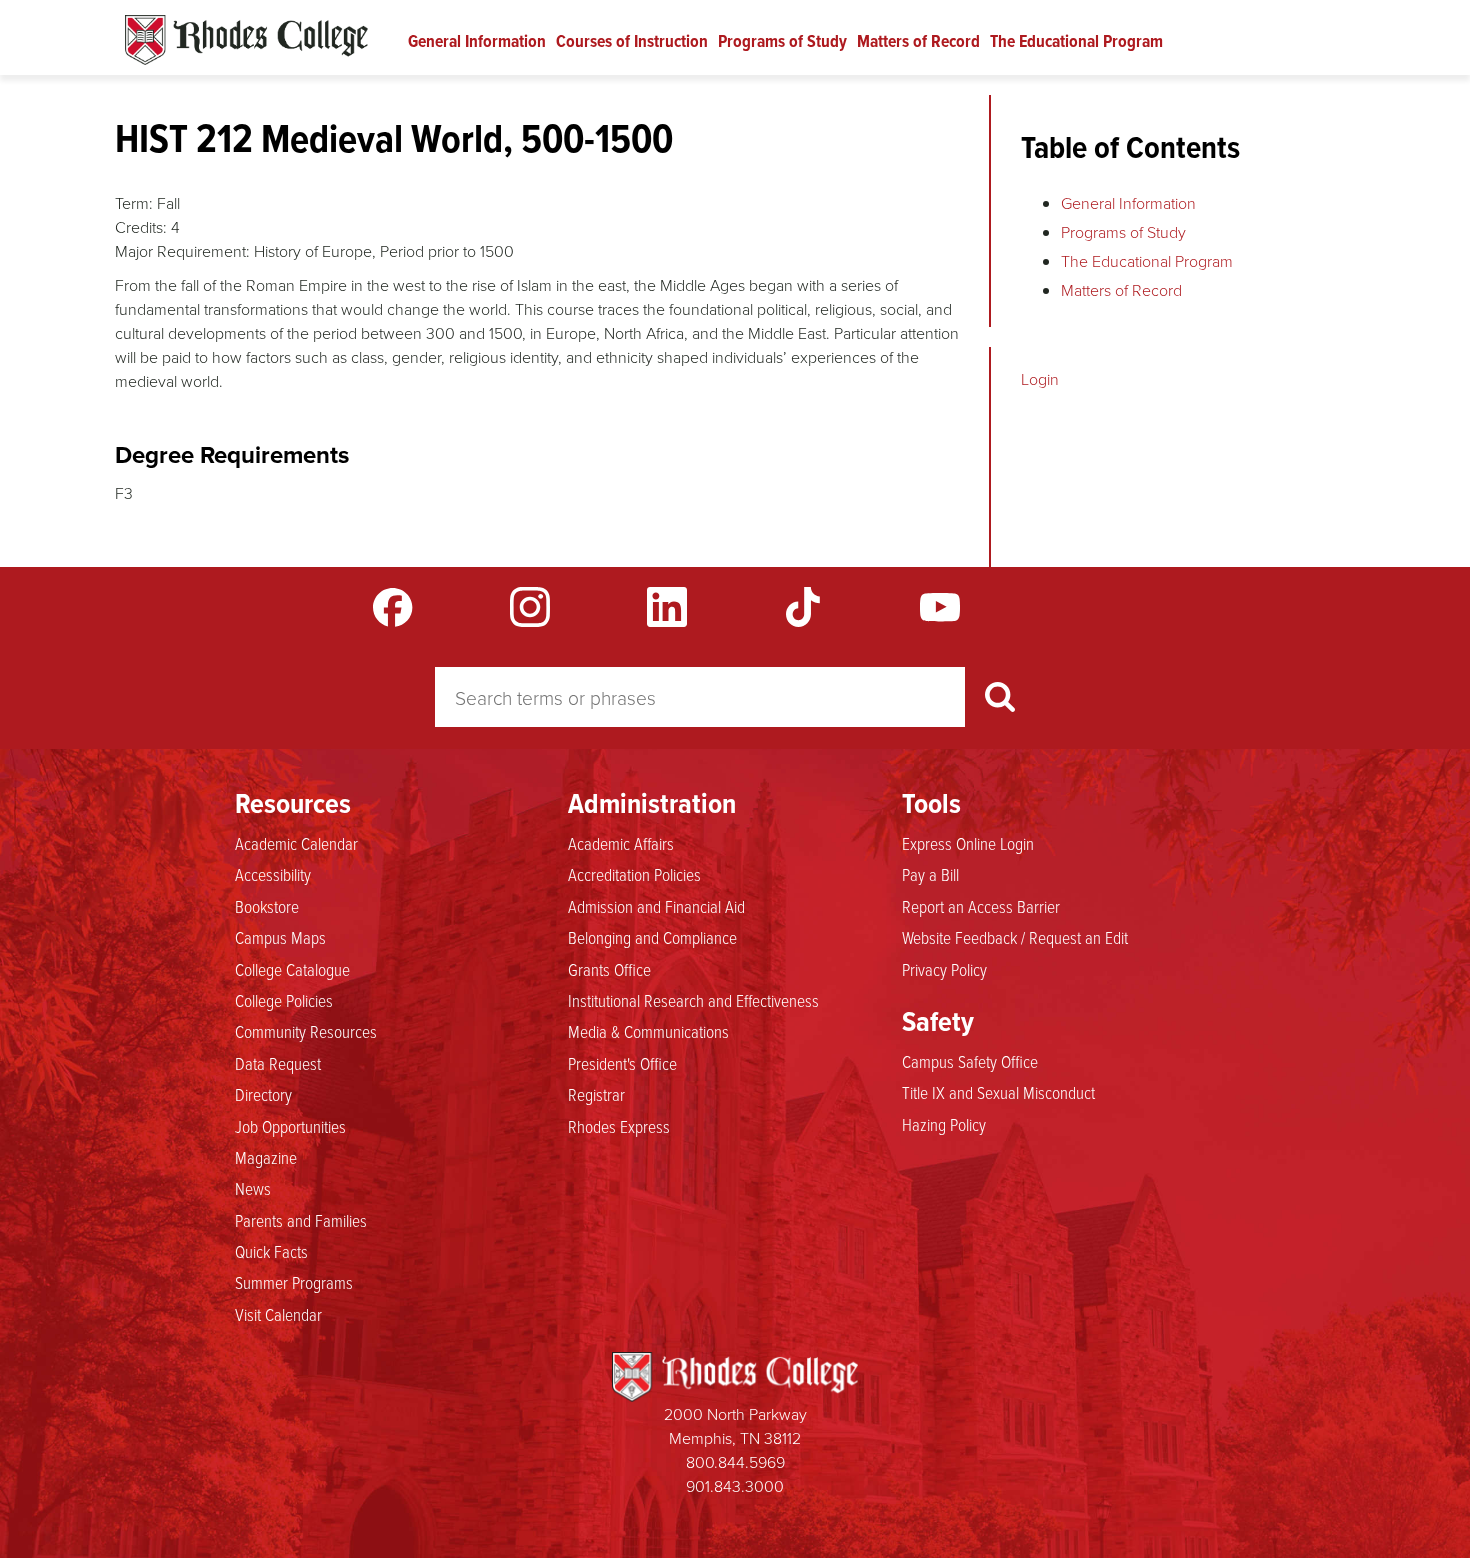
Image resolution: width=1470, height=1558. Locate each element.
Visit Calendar (278, 1314)
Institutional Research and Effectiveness (693, 1000)
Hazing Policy (944, 1124)
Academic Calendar (296, 843)
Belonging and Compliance (652, 937)
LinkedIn (667, 607)
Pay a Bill (930, 874)
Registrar (596, 1094)
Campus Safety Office (970, 1061)
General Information (477, 41)
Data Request (278, 1063)
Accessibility (273, 874)
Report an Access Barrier (981, 906)
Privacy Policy (944, 969)
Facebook (393, 607)
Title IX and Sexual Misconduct (998, 1092)
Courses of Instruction (632, 41)
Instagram (530, 607)
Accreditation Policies (634, 874)
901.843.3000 (735, 1486)
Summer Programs (294, 1282)
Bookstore (267, 906)
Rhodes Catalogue (246, 40)
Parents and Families (301, 1220)
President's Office (622, 1063)
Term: (134, 203)
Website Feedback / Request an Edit (1015, 937)
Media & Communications (648, 1031)
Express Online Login (968, 843)
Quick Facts (271, 1251)
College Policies (284, 1000)
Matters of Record (918, 41)
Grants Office (609, 969)
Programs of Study (782, 41)
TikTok (803, 607)
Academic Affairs (621, 843)
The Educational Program (1076, 41)
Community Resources (306, 1031)
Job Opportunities (290, 1126)
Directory (263, 1094)
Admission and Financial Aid (656, 906)
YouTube (940, 607)
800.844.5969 (735, 1462)
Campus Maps (280, 937)
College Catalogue (292, 969)
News (253, 1188)
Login (1040, 379)
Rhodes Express (619, 1126)
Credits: (141, 227)
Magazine (266, 1157)
